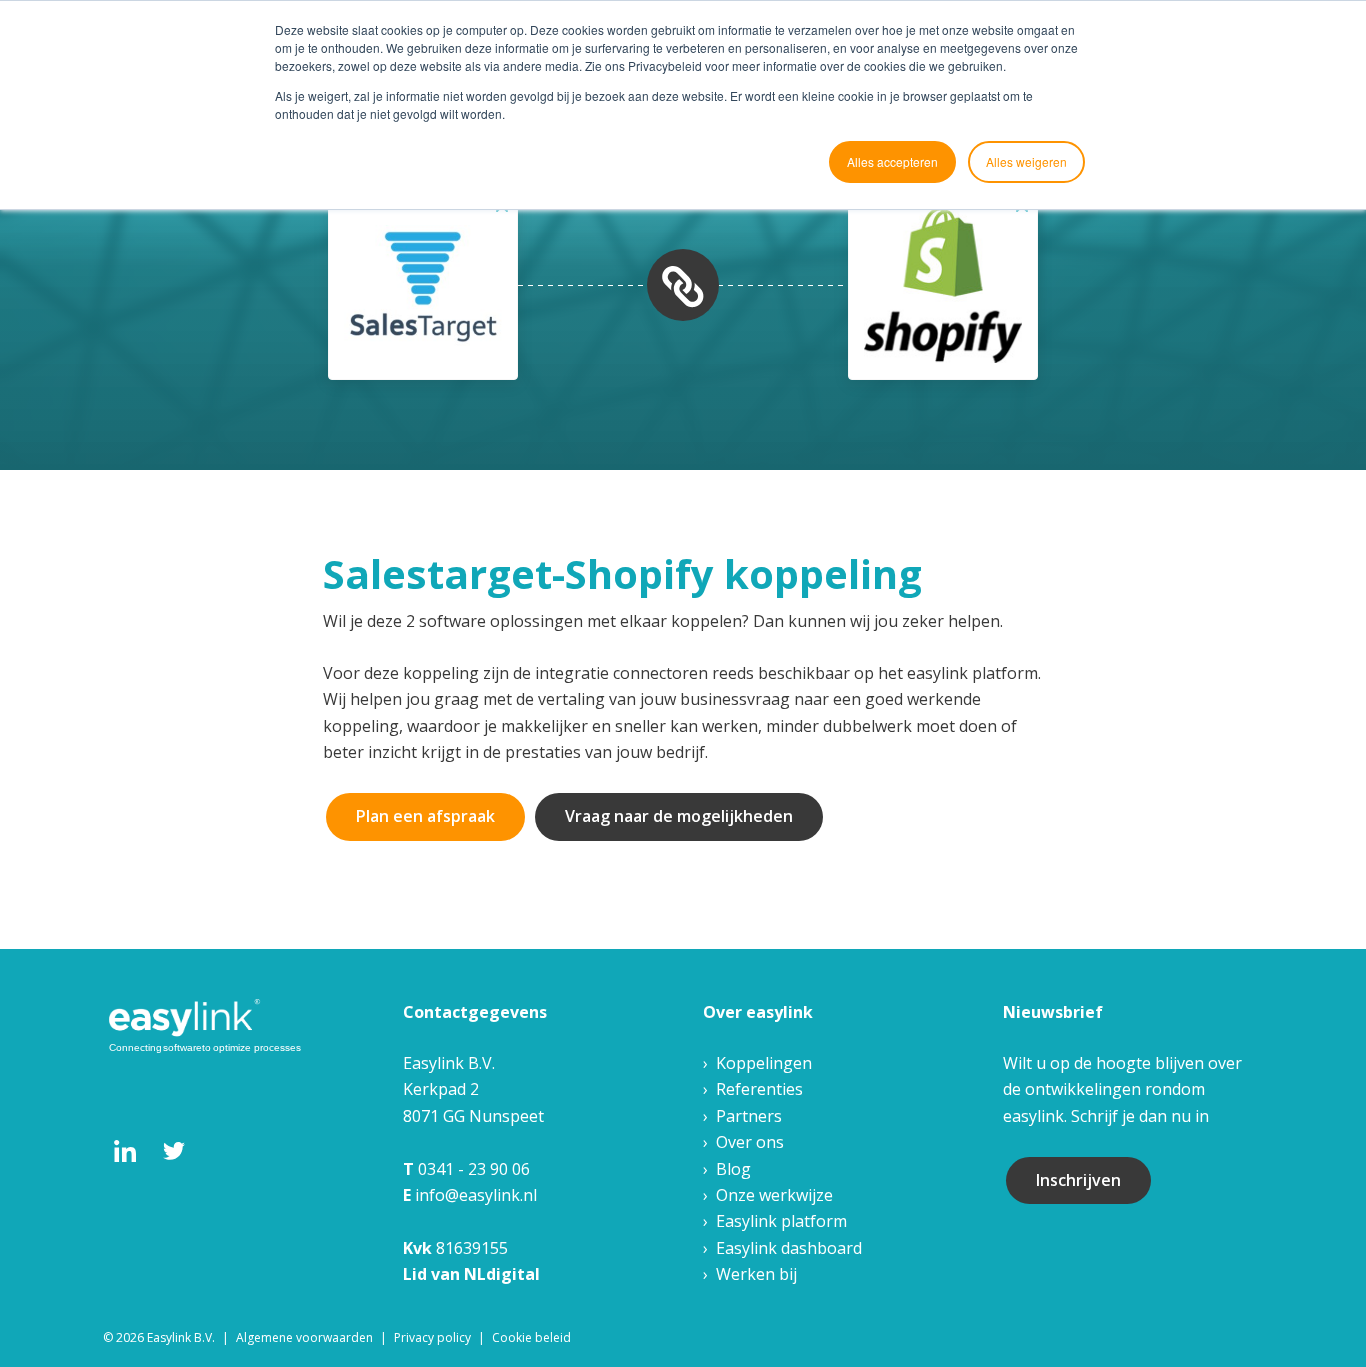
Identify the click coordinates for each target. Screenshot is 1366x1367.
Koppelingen (764, 1063)
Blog (733, 1169)
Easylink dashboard (789, 1248)
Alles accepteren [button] (892, 161)
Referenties (759, 1089)
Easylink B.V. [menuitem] (181, 1337)
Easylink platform (781, 1221)
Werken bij (756, 1274)
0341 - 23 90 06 (474, 1169)
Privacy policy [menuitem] (432, 1337)
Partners (749, 1116)
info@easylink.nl (476, 1195)
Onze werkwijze (774, 1195)
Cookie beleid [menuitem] (531, 1337)
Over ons (750, 1142)
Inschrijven (1078, 1180)
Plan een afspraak (425, 816)
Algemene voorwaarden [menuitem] (304, 1337)
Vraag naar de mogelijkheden (679, 816)
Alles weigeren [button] (1026, 161)
